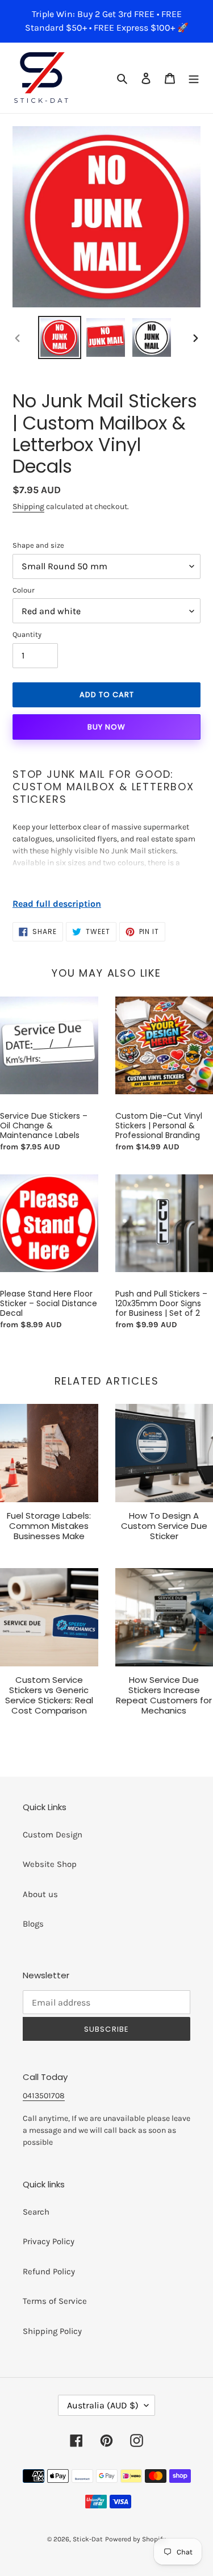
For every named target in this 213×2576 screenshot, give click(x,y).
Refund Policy (49, 2271)
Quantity (27, 634)
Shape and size (38, 545)
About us (40, 1894)
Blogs (33, 1924)
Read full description (57, 904)
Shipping (28, 507)
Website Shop (50, 1864)
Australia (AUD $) (103, 2405)
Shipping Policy (52, 2331)
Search (36, 2212)
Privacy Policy (49, 2241)
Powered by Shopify (135, 2539)
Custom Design (53, 1835)
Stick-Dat (88, 2539)
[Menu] (194, 78)
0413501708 (44, 2096)
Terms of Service (55, 2301)
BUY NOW (106, 727)
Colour (24, 590)
